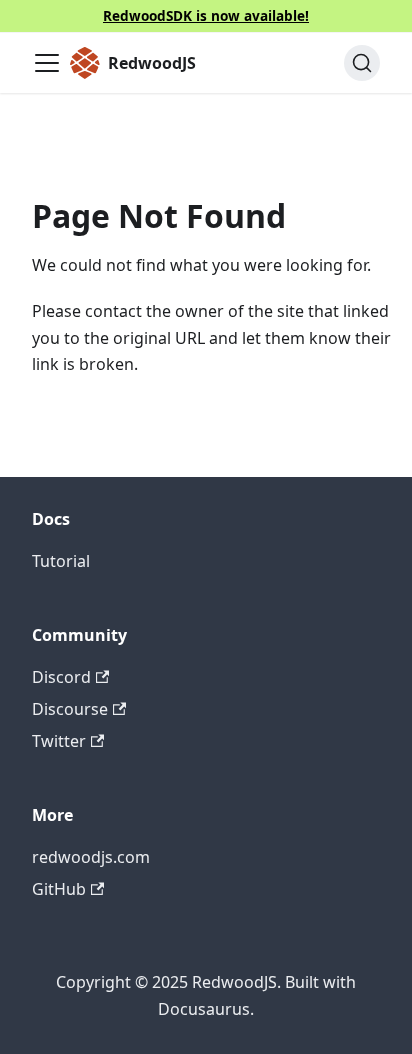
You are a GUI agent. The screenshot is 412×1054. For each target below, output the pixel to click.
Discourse (70, 709)
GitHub (59, 889)
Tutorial (61, 561)
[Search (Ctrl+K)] (362, 63)
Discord (61, 677)
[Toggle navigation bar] (47, 63)
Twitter (59, 741)
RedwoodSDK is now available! (206, 15)
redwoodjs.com (91, 857)
